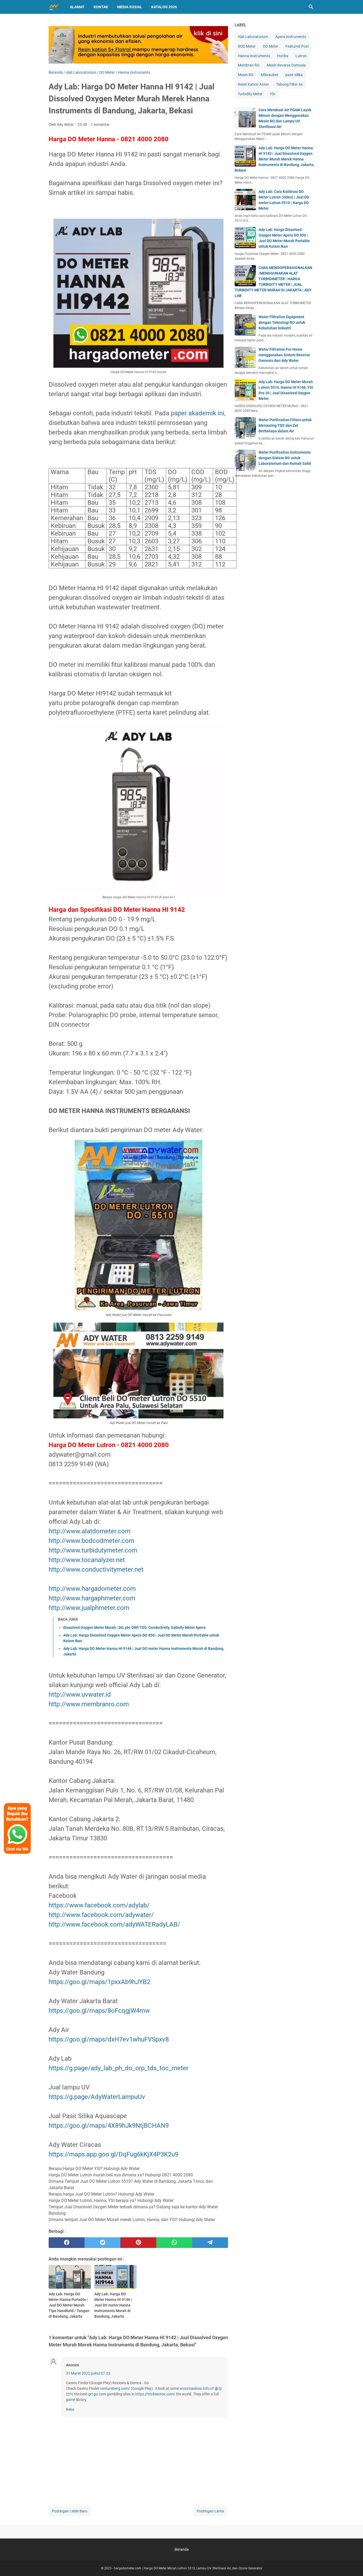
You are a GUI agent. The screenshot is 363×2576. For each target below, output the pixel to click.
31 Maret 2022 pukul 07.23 (88, 2373)
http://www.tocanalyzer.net (87, 1560)
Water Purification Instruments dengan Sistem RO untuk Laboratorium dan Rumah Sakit (285, 458)
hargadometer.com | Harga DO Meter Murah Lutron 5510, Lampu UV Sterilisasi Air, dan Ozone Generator (188, 2568)
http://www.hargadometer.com (92, 1589)
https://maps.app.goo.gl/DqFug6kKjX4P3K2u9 (113, 2154)
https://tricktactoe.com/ (155, 2394)
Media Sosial (130, 7)
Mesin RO (246, 75)
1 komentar (100, 125)
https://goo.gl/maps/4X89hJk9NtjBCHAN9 (109, 2126)
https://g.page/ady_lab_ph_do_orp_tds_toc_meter (119, 2068)
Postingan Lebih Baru (70, 2511)
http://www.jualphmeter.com (89, 1608)
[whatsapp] (174, 2243)
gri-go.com (97, 2394)
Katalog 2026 (164, 7)
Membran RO (249, 65)
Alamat (77, 7)
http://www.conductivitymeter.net (96, 1569)
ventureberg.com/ (115, 2388)
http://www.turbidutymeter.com (93, 1550)
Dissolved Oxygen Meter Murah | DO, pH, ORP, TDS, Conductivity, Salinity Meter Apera (134, 1627)
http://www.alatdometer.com (90, 1531)
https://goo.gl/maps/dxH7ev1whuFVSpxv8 (109, 2039)
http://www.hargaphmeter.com (92, 1598)
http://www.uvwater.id (80, 1695)
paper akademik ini (198, 413)
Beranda (182, 2549)
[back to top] (352, 2564)
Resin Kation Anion (253, 84)
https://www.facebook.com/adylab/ (99, 1905)
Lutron (301, 56)
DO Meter (271, 46)
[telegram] (210, 2243)
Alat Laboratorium (253, 37)
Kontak (101, 7)
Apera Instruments (291, 37)
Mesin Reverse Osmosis (286, 65)
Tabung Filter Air (290, 84)
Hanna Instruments (254, 56)
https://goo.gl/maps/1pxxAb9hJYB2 (99, 1982)
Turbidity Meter (250, 94)
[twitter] (102, 2243)
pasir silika (294, 75)
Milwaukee (269, 75)
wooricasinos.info (195, 2388)
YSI (272, 94)
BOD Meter (247, 46)
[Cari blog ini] (311, 7)
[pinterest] (138, 2243)
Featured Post (297, 46)
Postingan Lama (210, 2511)
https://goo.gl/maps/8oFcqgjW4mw (99, 2011)
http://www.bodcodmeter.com (91, 1541)
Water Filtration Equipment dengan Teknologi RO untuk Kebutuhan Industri (282, 322)
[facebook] (67, 2243)
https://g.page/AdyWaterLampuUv (97, 2097)
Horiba (283, 56)
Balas (70, 2409)
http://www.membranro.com (89, 1704)
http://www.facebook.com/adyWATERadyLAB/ (114, 1924)
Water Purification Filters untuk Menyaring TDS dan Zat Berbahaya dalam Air (285, 425)
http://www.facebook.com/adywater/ (101, 1915)
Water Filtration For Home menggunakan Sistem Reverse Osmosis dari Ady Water (284, 355)
